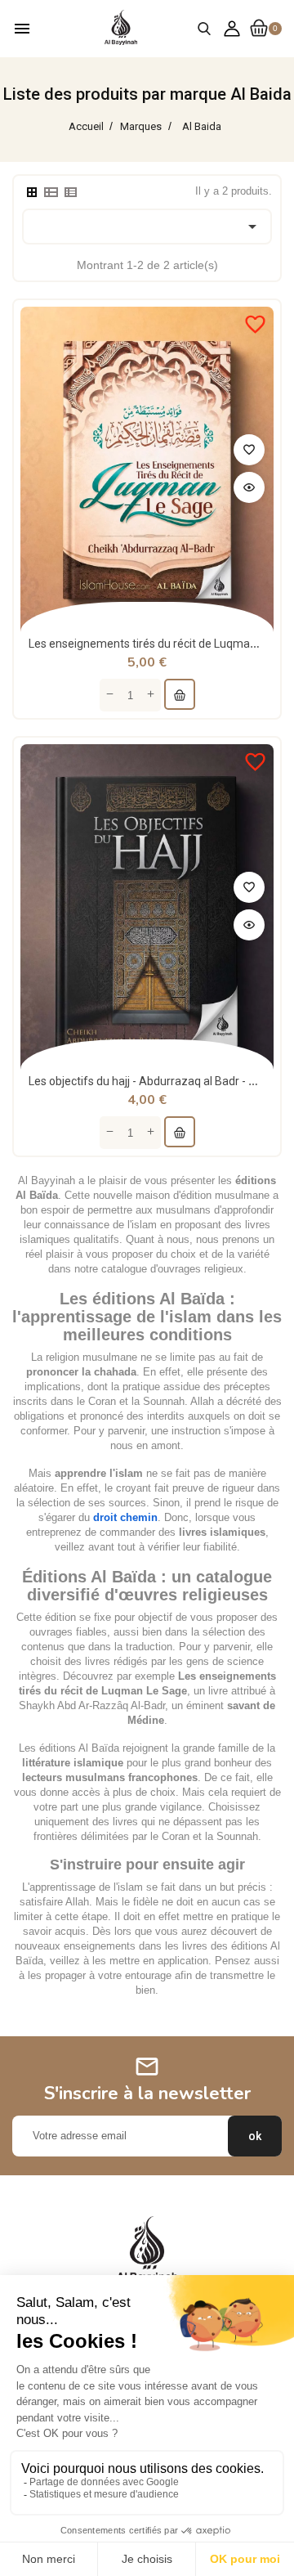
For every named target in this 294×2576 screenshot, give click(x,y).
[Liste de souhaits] (249, 450)
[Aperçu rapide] (249, 487)
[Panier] (180, 694)
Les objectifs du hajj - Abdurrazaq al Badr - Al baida (159, 1081)
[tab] (32, 192)
